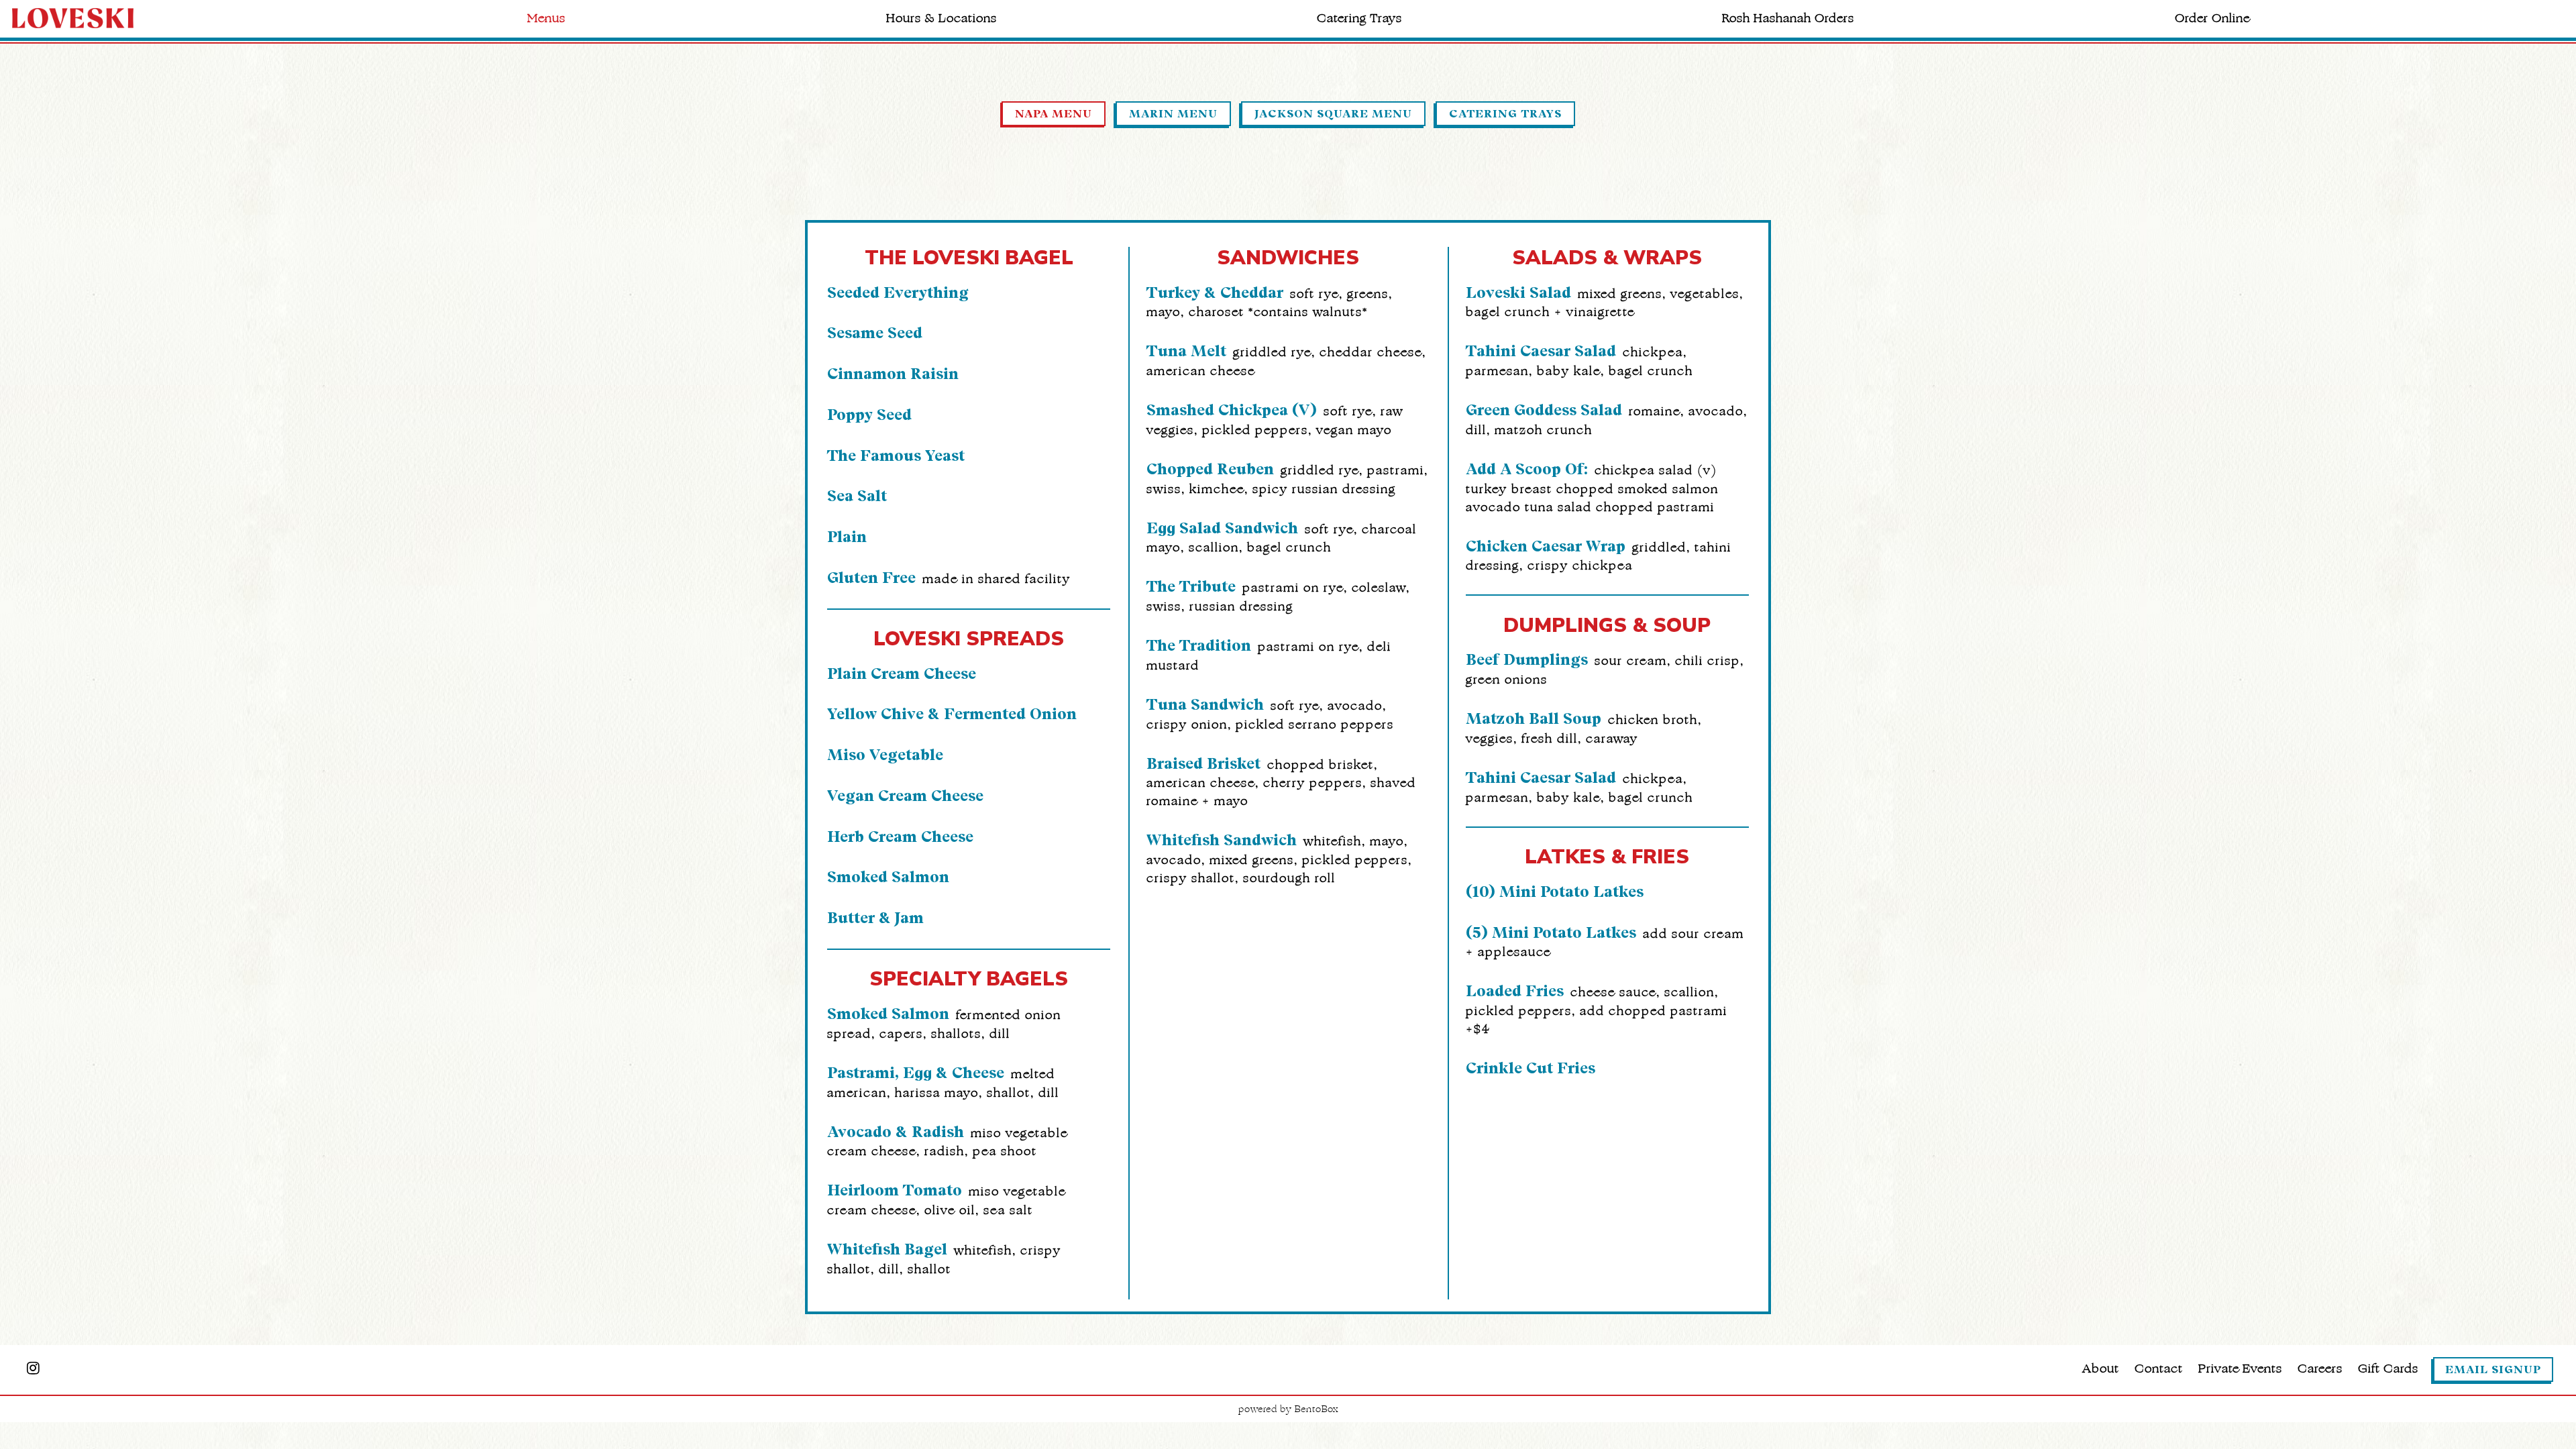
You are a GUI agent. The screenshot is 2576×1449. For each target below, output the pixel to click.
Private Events (2240, 1368)
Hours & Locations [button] (942, 18)
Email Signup (2493, 1370)
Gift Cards (2388, 1368)
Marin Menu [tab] (1173, 114)
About (2101, 1368)
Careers (2320, 1368)
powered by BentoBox (1288, 1409)
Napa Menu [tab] (1054, 114)
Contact (2159, 1368)
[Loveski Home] (86, 17)
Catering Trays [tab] (1505, 114)
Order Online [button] (2212, 18)
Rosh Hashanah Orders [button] (1788, 18)
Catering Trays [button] (1359, 18)
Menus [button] (546, 18)
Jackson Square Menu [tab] (1333, 114)
